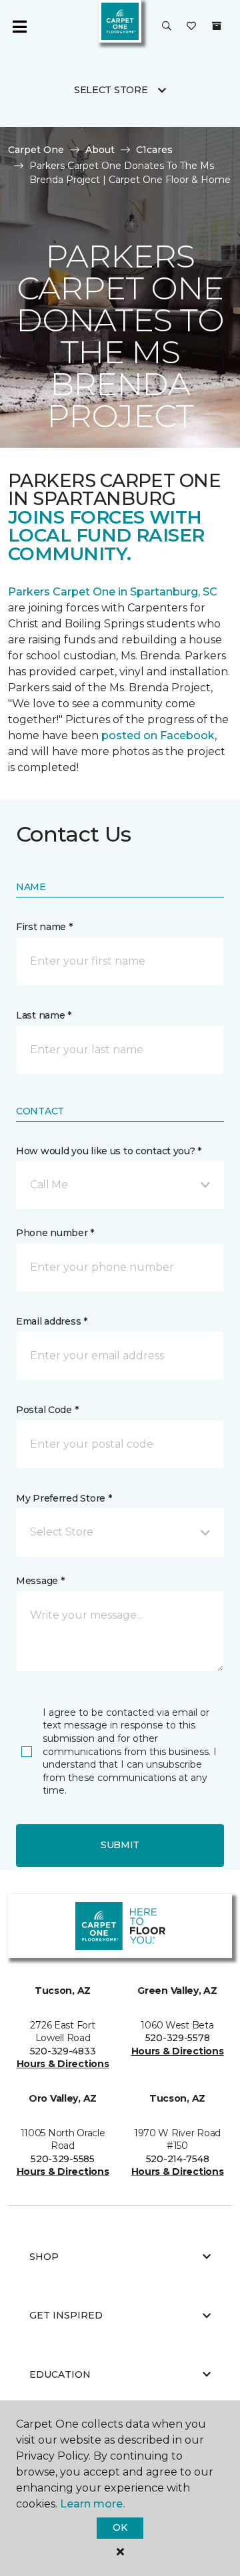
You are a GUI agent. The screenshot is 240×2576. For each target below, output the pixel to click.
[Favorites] (191, 27)
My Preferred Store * (64, 1498)
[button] (167, 27)
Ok (120, 2527)
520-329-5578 (178, 2038)
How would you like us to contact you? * (109, 1151)
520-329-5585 (63, 2159)
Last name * (44, 1015)
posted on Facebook (158, 735)
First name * (44, 927)
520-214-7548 (178, 2159)
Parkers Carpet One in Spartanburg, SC (113, 592)
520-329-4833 (63, 2051)
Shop (44, 2257)
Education (60, 2374)
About (100, 150)
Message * (40, 1581)
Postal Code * (47, 1410)
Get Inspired (66, 2315)
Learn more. (92, 2504)
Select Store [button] (111, 90)
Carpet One (36, 150)
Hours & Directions (63, 2064)
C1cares (154, 150)
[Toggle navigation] (19, 27)
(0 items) (217, 26)
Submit (120, 1845)
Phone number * (55, 1233)
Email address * (52, 1321)
